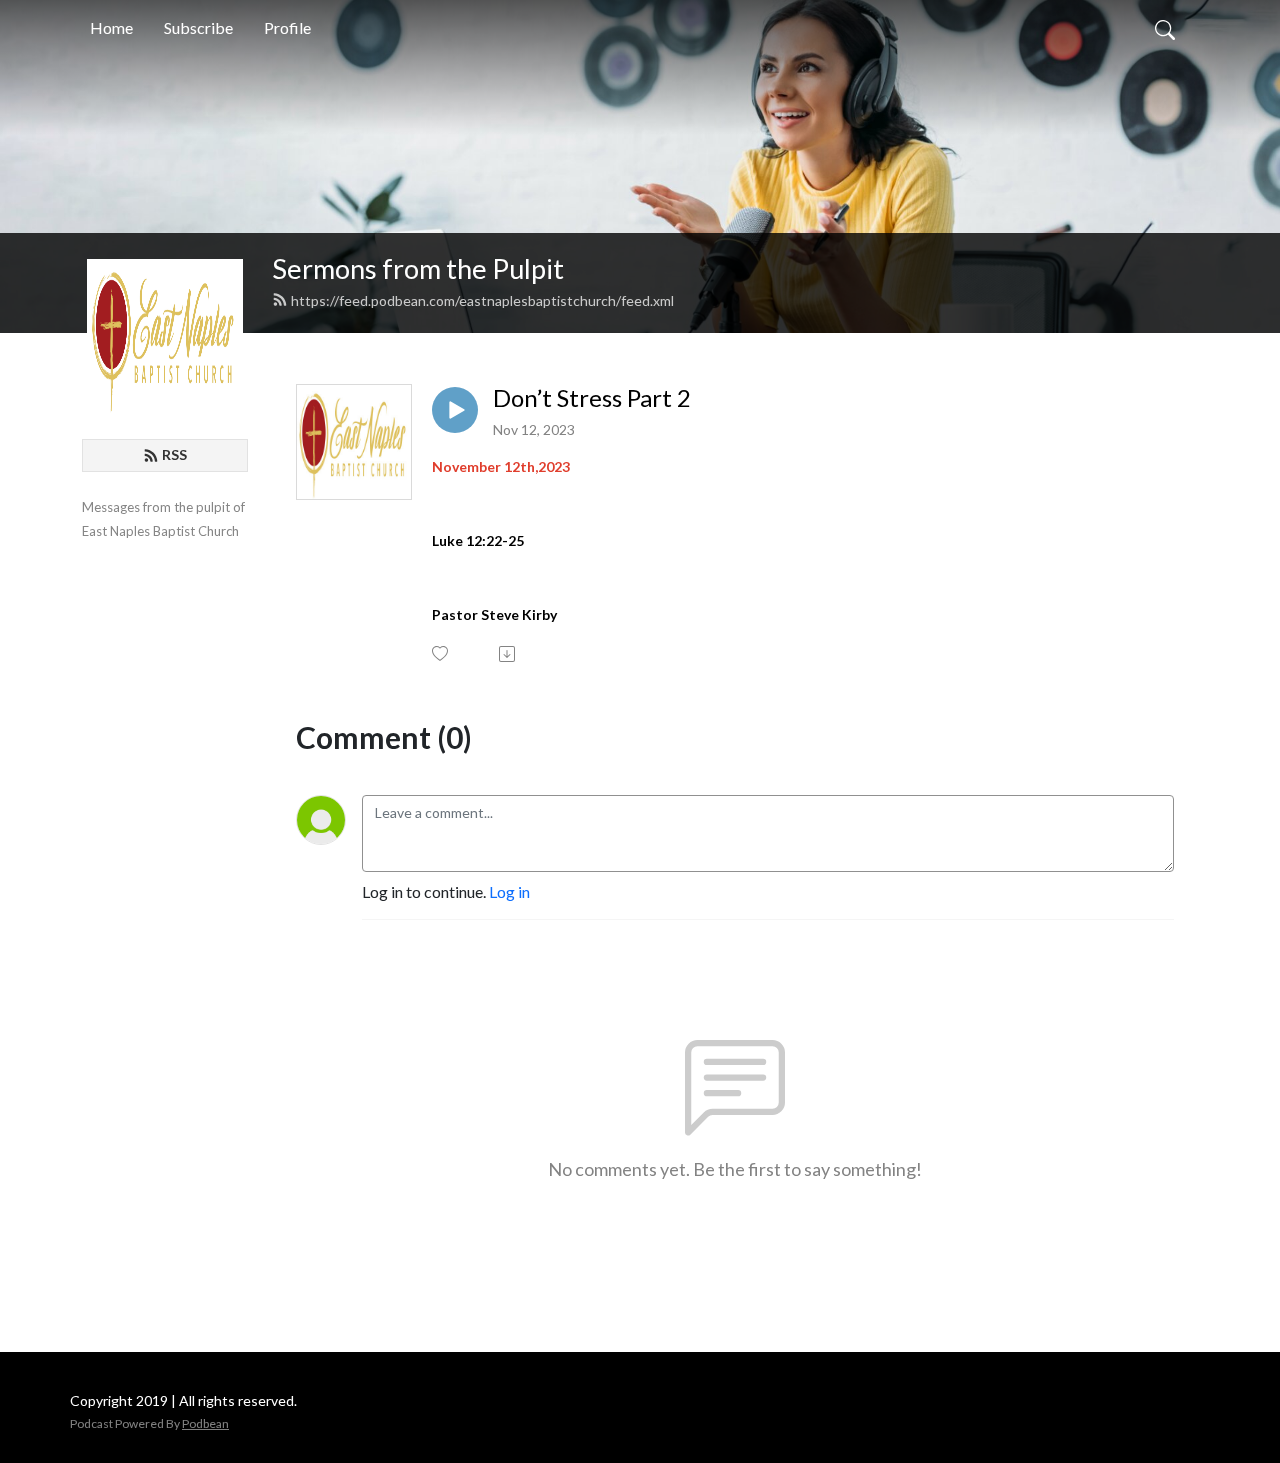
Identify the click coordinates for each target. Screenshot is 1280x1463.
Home (111, 27)
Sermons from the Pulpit (418, 268)
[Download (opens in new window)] (508, 654)
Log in (509, 891)
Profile (287, 27)
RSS (174, 454)
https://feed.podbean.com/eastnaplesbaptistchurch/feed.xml (482, 300)
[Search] (1165, 28)
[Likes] (441, 653)
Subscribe (198, 27)
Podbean (205, 1423)
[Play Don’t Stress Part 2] (455, 410)
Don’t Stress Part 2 (592, 398)
